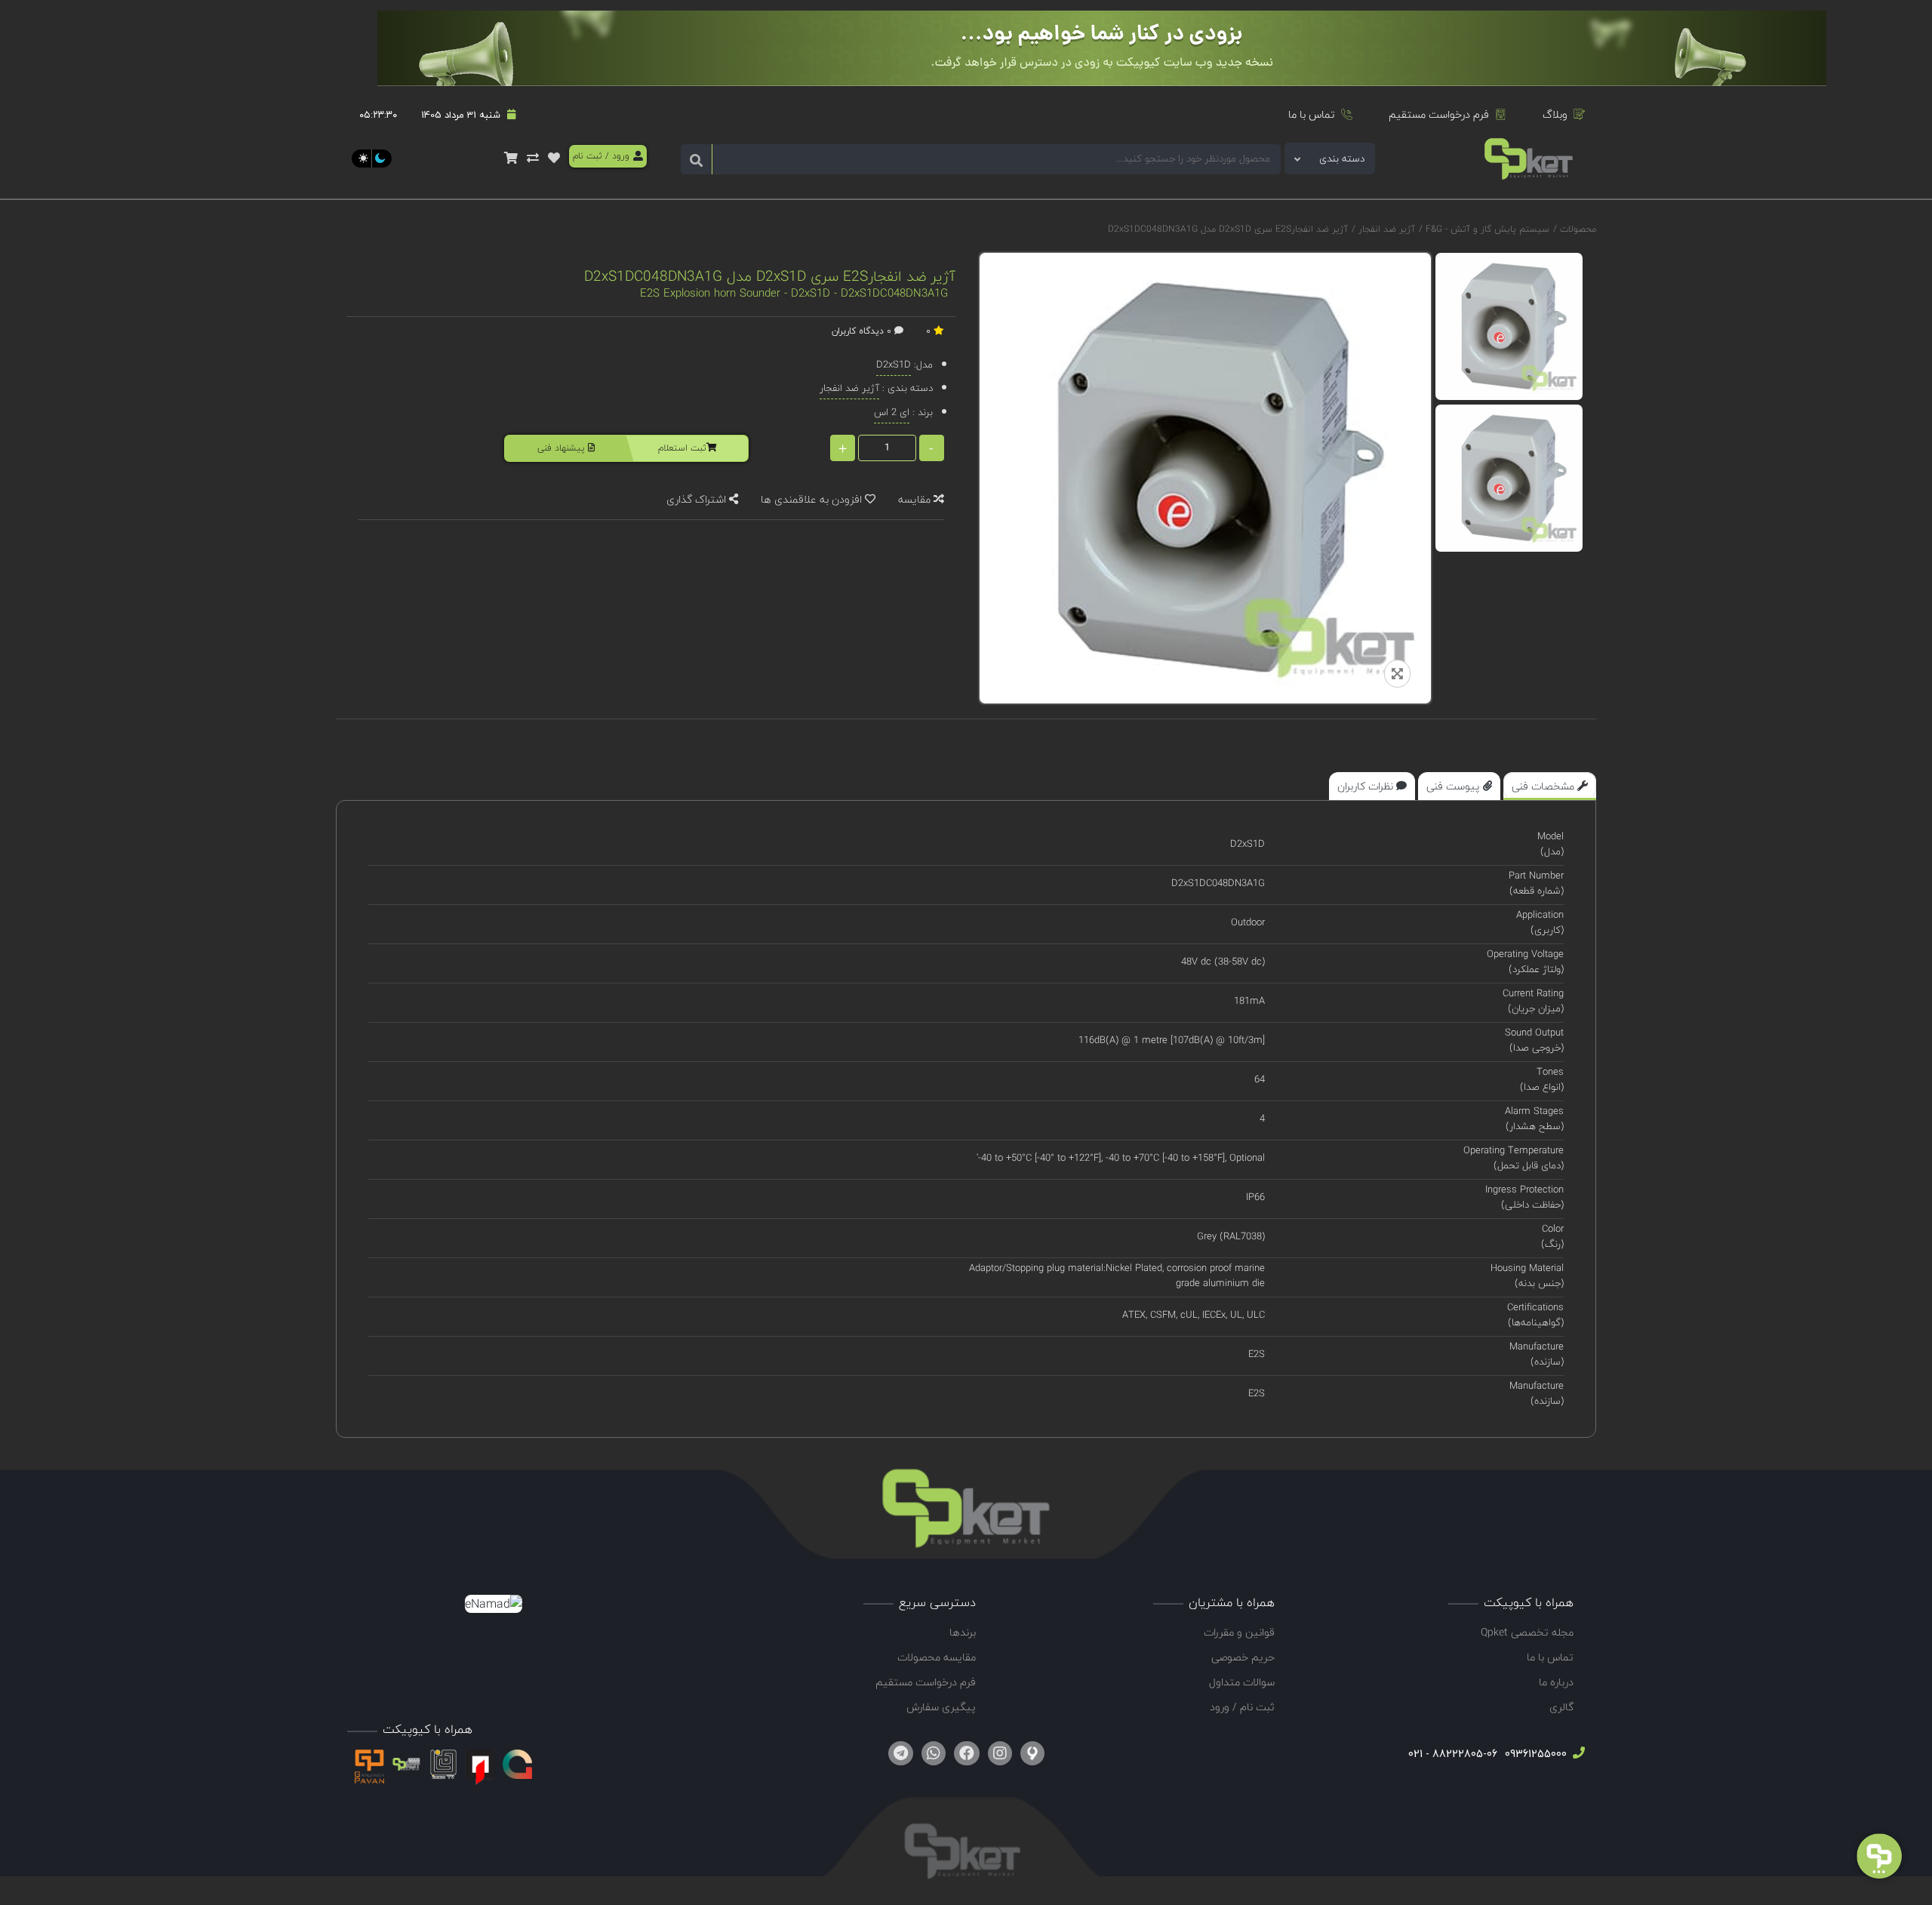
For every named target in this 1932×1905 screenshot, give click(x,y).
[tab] (1550, 786)
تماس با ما (1312, 114)
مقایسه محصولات (937, 1657)
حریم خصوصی (1243, 1657)
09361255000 (1534, 1754)
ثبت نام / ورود (1242, 1707)
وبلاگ (1555, 114)
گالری (1561, 1707)
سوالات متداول (1242, 1682)
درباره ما (1556, 1682)
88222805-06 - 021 (1453, 1754)
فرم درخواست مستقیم (1439, 114)
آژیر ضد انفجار (1385, 229)
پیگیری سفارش (941, 1707)
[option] (1509, 326)
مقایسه (916, 499)
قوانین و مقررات (1239, 1632)
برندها (963, 1632)
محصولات (1578, 229)
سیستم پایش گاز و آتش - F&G (1486, 229)
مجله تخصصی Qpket (1527, 1632)
